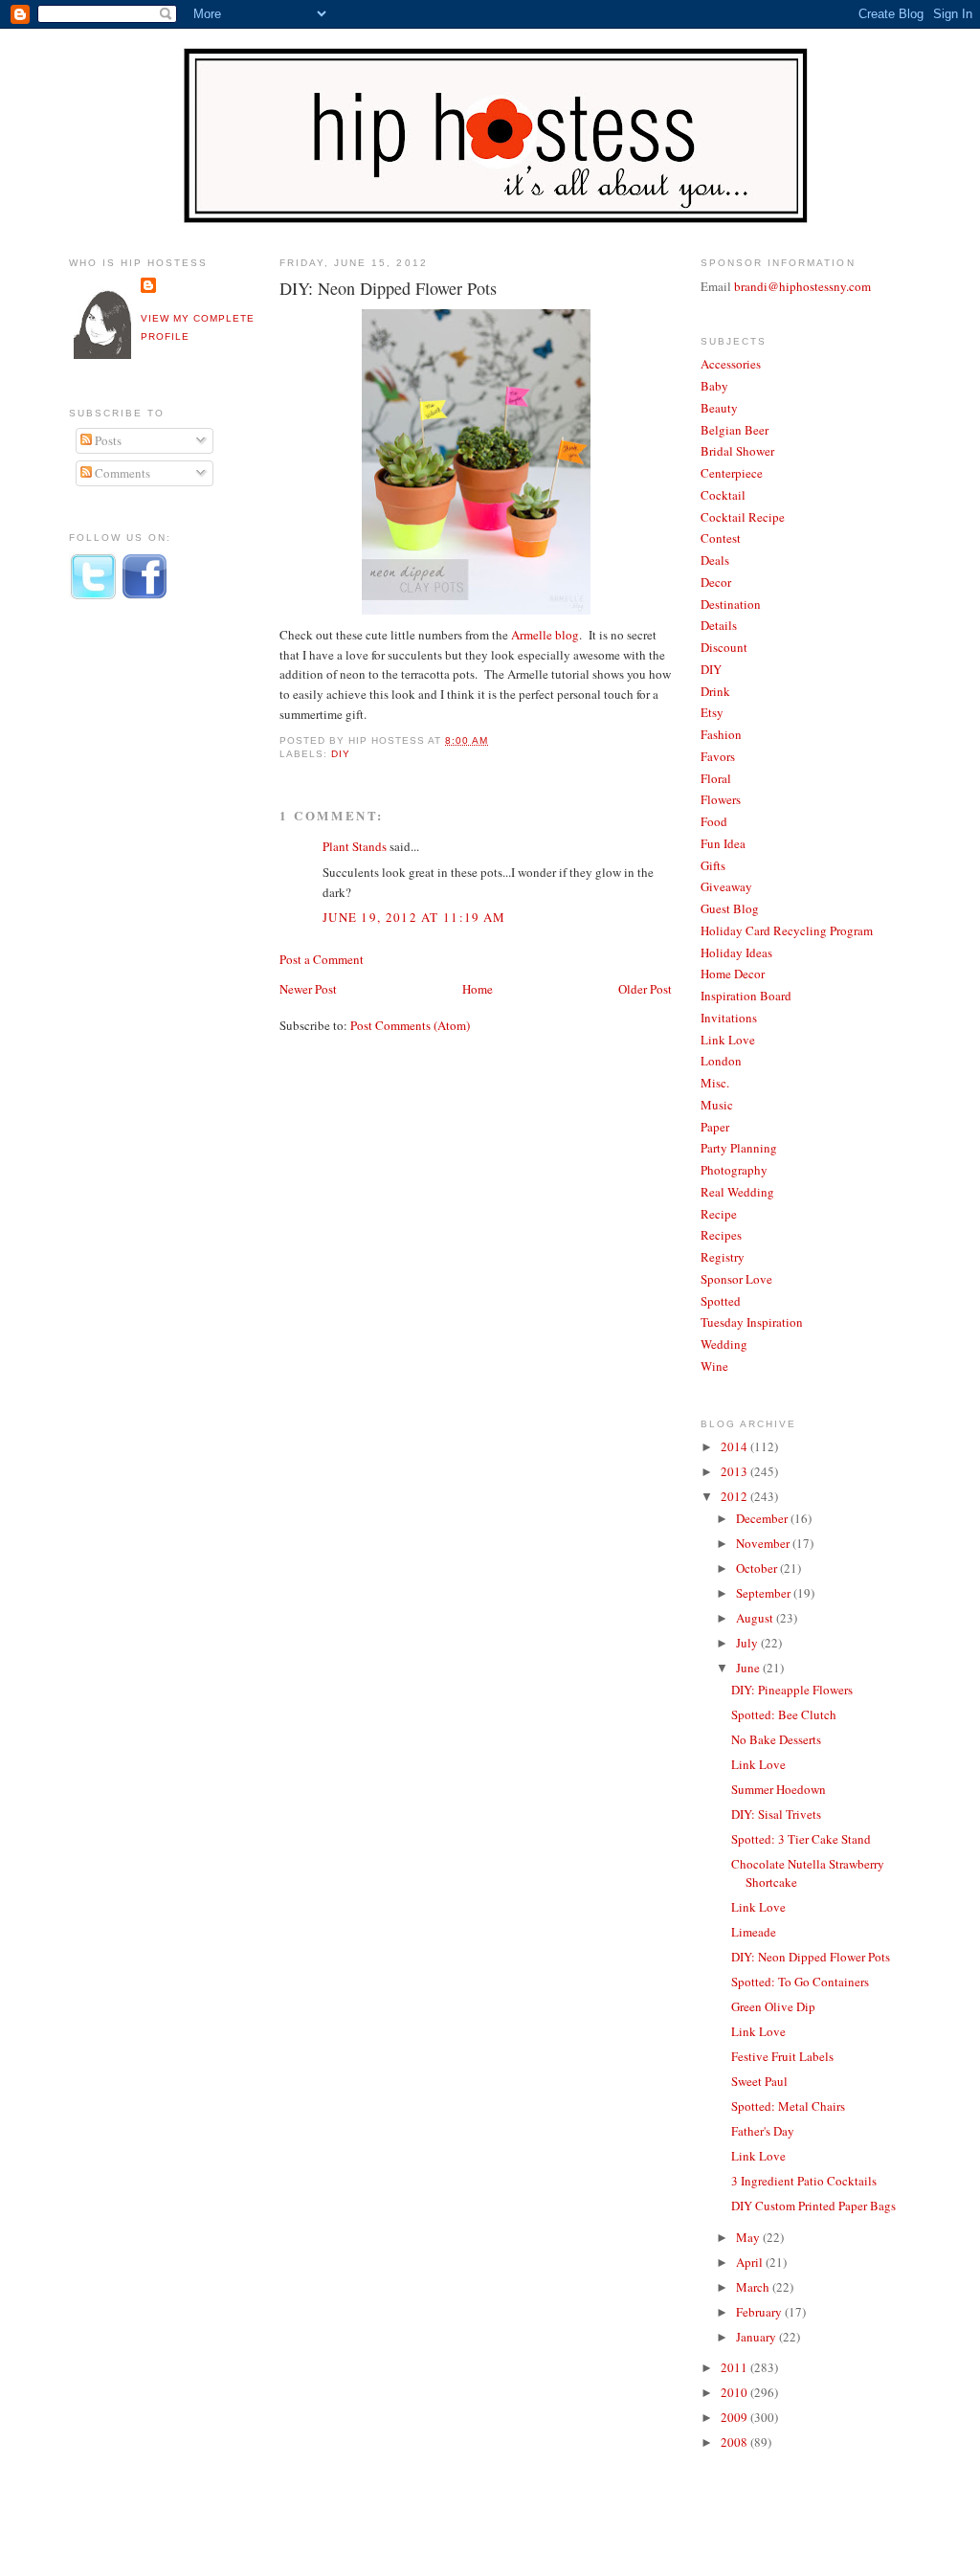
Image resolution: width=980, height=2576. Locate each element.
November (764, 1543)
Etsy (712, 712)
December (763, 1518)
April (751, 2262)
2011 (735, 2367)
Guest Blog (730, 908)
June (749, 1668)
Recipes (721, 1235)
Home (478, 989)
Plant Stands (355, 846)
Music (717, 1105)
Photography (734, 1170)
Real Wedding (737, 1192)
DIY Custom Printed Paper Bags (813, 2206)
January (757, 2337)
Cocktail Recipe (743, 517)
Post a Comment (322, 959)
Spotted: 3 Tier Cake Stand (801, 1839)
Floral (716, 778)
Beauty (719, 408)
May (749, 2237)
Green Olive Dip (773, 2006)
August (756, 1618)
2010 (735, 2392)
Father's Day (763, 2131)
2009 (735, 2417)
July (748, 1643)
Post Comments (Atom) (410, 1025)
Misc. (715, 1083)
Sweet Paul (759, 2081)
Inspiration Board (746, 996)
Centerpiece (732, 473)
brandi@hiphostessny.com (802, 286)
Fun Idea (723, 843)
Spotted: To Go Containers (800, 1982)
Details (719, 625)
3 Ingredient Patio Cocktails (804, 2181)
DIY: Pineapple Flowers (792, 1690)
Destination (731, 604)
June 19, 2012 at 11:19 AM (414, 917)
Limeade (754, 1932)
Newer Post (308, 989)
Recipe (719, 1214)
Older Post (645, 989)
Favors (718, 756)
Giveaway (726, 886)
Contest (721, 538)
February (760, 2312)
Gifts (713, 865)
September (765, 1593)
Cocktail (723, 495)
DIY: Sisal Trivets (776, 1814)
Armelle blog (545, 635)
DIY (341, 754)
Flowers (721, 799)
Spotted (721, 1301)
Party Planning (739, 1148)
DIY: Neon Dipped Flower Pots (388, 288)
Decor (716, 582)
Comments (121, 473)
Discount (724, 647)
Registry (723, 1257)
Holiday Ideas (736, 952)
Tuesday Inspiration (752, 1322)
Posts (107, 440)
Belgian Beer (735, 430)
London (721, 1061)
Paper (715, 1127)
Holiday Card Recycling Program (787, 930)
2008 (735, 2442)
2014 (735, 1446)
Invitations (729, 1018)
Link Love (728, 1040)
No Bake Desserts (776, 1739)
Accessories (731, 364)
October (758, 1568)
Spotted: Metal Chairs (788, 2106)
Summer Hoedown (779, 1789)
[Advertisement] (145, 931)
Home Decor (733, 974)
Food (714, 821)
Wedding (724, 1344)
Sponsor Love (736, 1279)
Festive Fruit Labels (782, 2056)
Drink (715, 691)
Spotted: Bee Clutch (784, 1714)
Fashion (721, 734)
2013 (735, 1471)
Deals (715, 560)
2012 (735, 1496)
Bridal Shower (737, 451)
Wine (714, 1366)
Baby (714, 386)
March (754, 2287)
